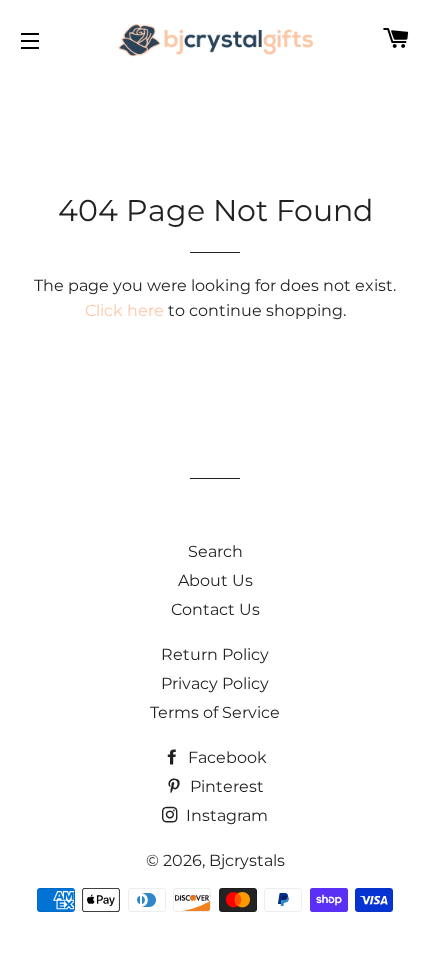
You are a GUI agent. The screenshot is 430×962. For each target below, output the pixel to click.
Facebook (225, 757)
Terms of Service (215, 712)
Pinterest (225, 786)
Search (215, 551)
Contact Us (215, 609)
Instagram (225, 815)
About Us (215, 580)
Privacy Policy (215, 683)
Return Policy (215, 654)
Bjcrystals (247, 860)
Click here (124, 310)
